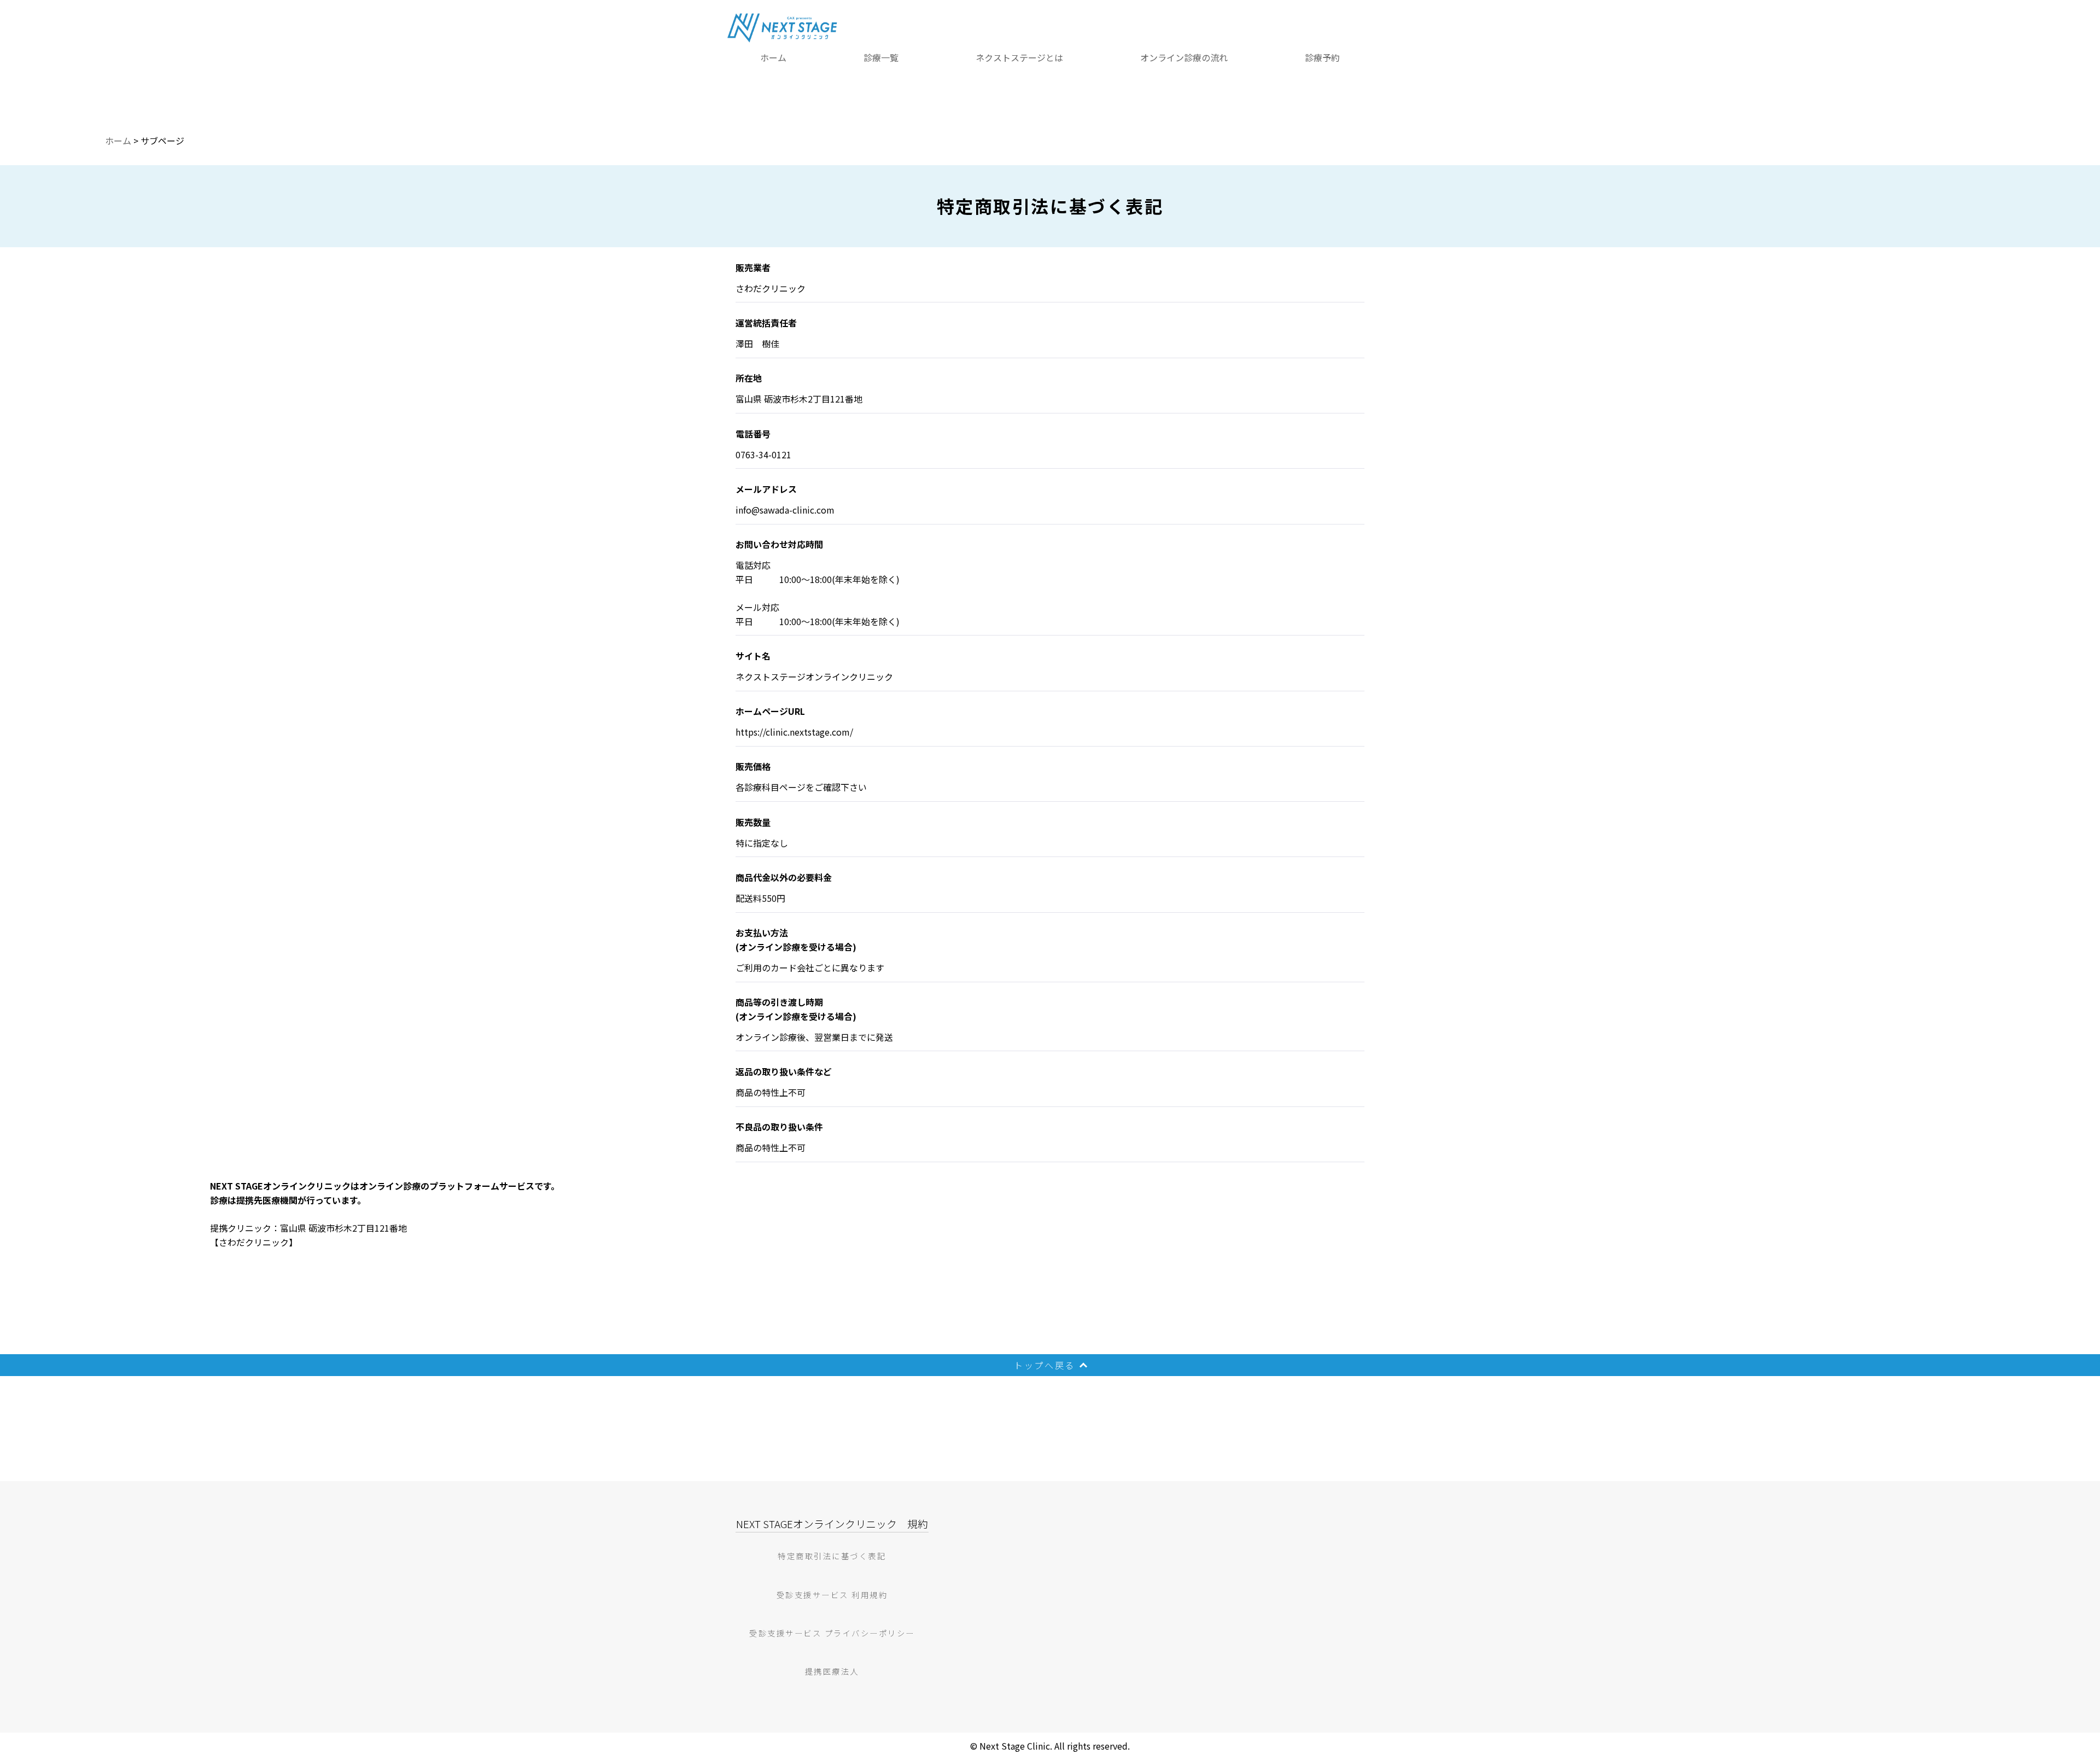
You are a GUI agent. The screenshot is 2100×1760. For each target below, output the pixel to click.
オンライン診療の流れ (1184, 57)
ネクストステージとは (1019, 57)
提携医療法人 (832, 1671)
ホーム (773, 57)
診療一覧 (881, 57)
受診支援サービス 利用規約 (832, 1595)
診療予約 (1322, 57)
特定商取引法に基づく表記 (832, 1556)
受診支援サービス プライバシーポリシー (832, 1633)
